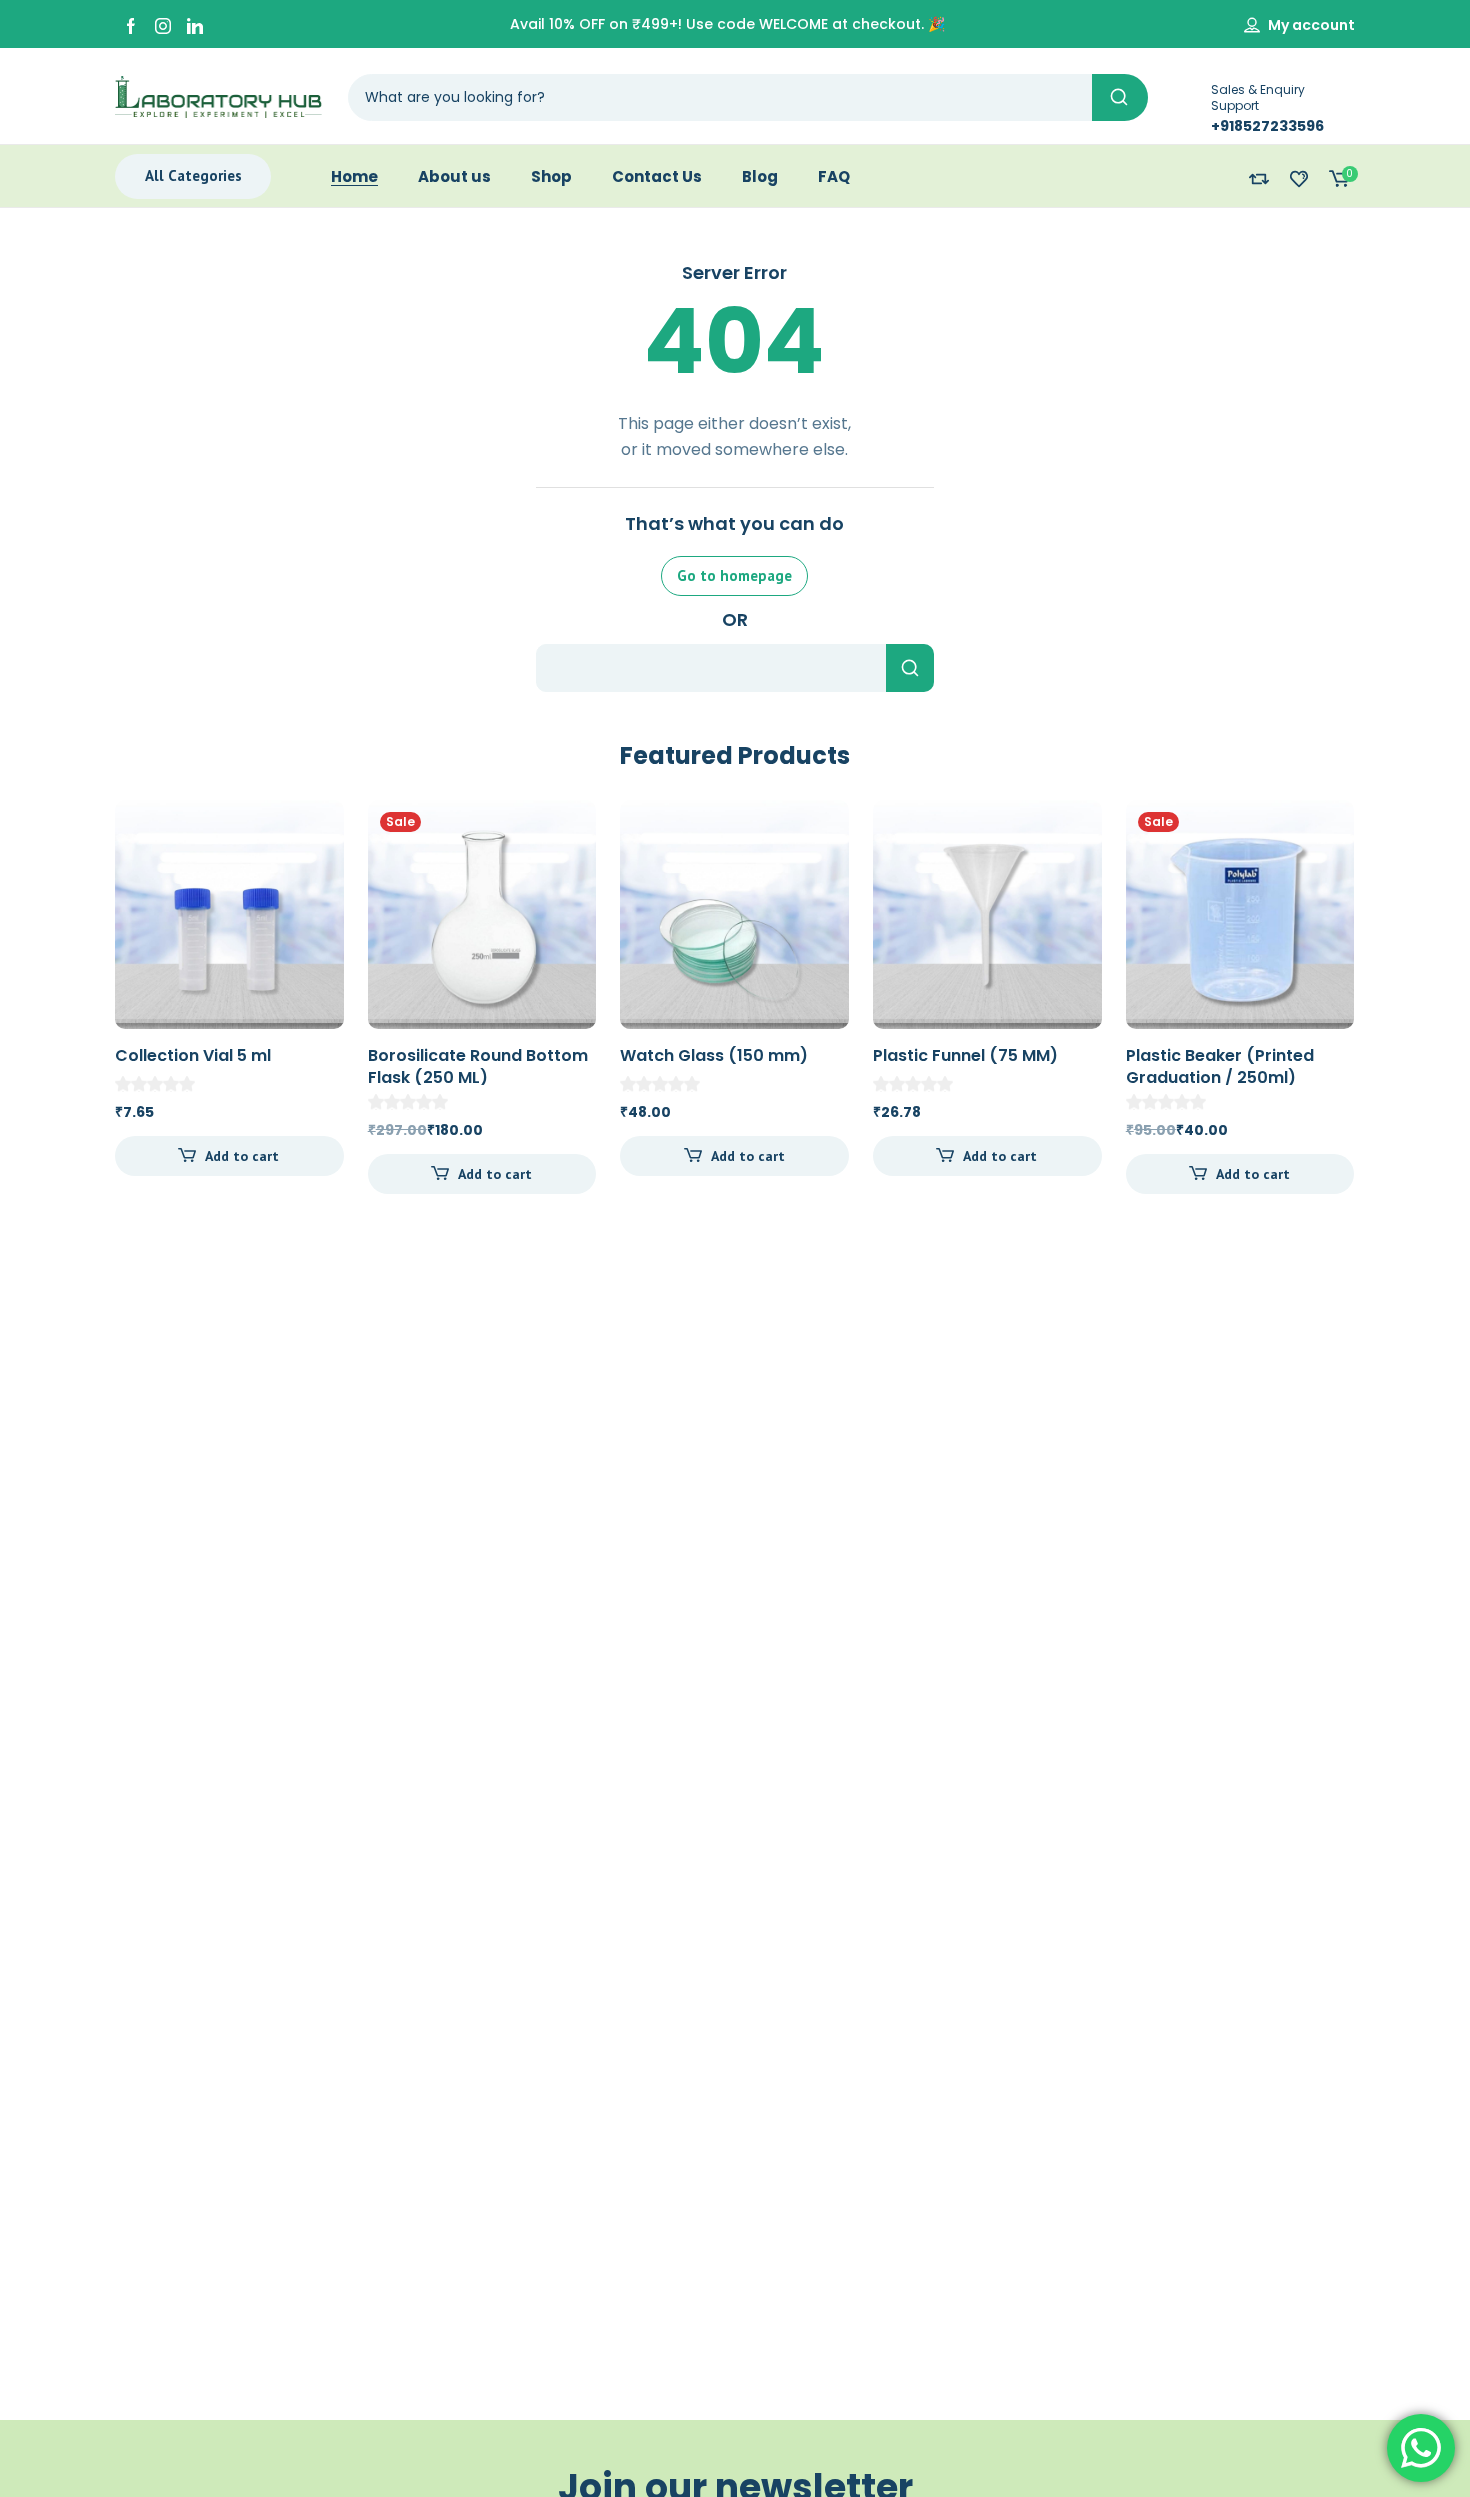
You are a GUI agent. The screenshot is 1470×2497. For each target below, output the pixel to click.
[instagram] (163, 25)
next (1382, 993)
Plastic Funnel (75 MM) (965, 1055)
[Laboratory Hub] (218, 96)
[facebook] (131, 25)
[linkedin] (195, 25)
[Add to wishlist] (312, 832)
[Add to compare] (312, 872)
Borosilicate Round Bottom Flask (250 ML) (478, 1066)
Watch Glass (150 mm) (714, 1055)
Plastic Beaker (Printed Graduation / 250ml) (1220, 1066)
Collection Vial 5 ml (193, 1055)
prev (87, 993)
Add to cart (242, 1156)
